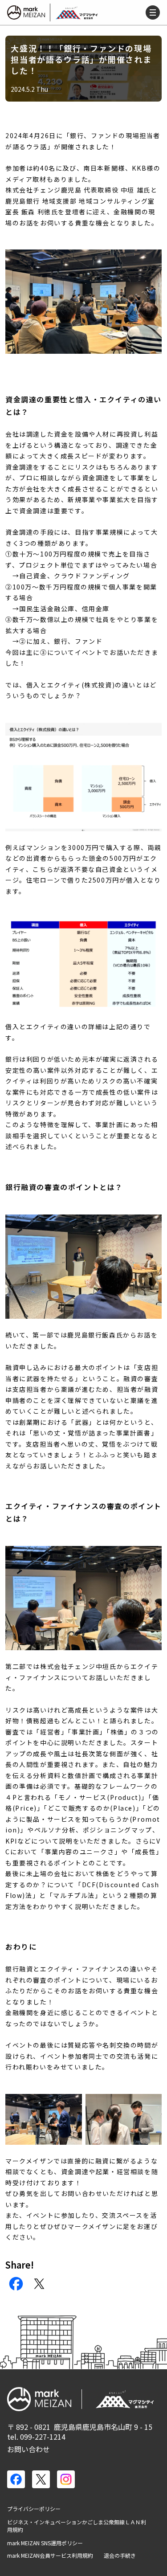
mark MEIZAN (27, 12)
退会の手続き (120, 2556)
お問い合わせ (29, 2449)
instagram (66, 2479)
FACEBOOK (16, 2284)
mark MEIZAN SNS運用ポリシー (45, 2543)
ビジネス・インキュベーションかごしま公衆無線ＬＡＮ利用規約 (77, 2526)
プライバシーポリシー (34, 2509)
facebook (16, 2479)
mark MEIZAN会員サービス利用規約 (50, 2556)
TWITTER (39, 2284)
